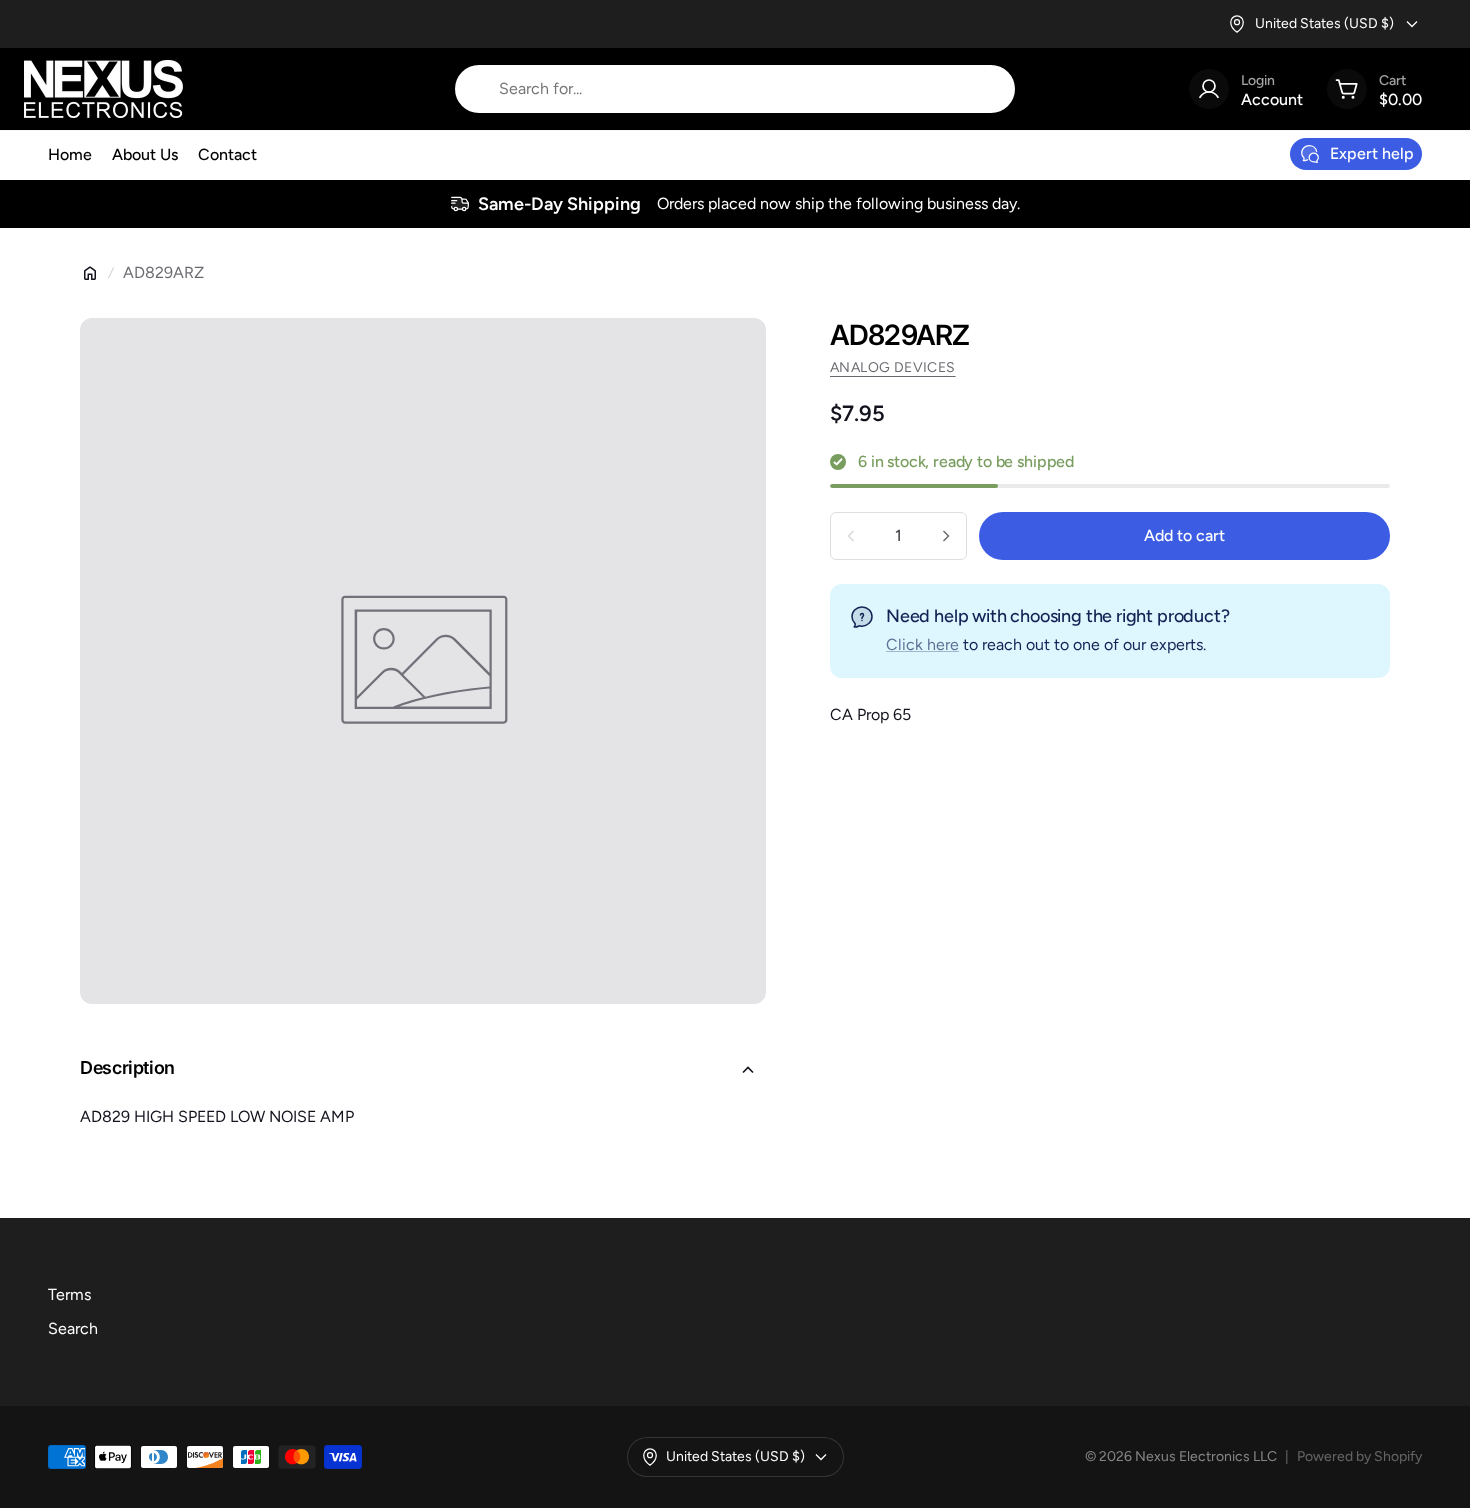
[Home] (90, 273)
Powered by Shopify (1359, 1456)
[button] (423, 1070)
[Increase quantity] (946, 536)
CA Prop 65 (870, 714)
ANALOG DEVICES (893, 367)
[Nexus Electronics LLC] (103, 89)
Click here (922, 644)
